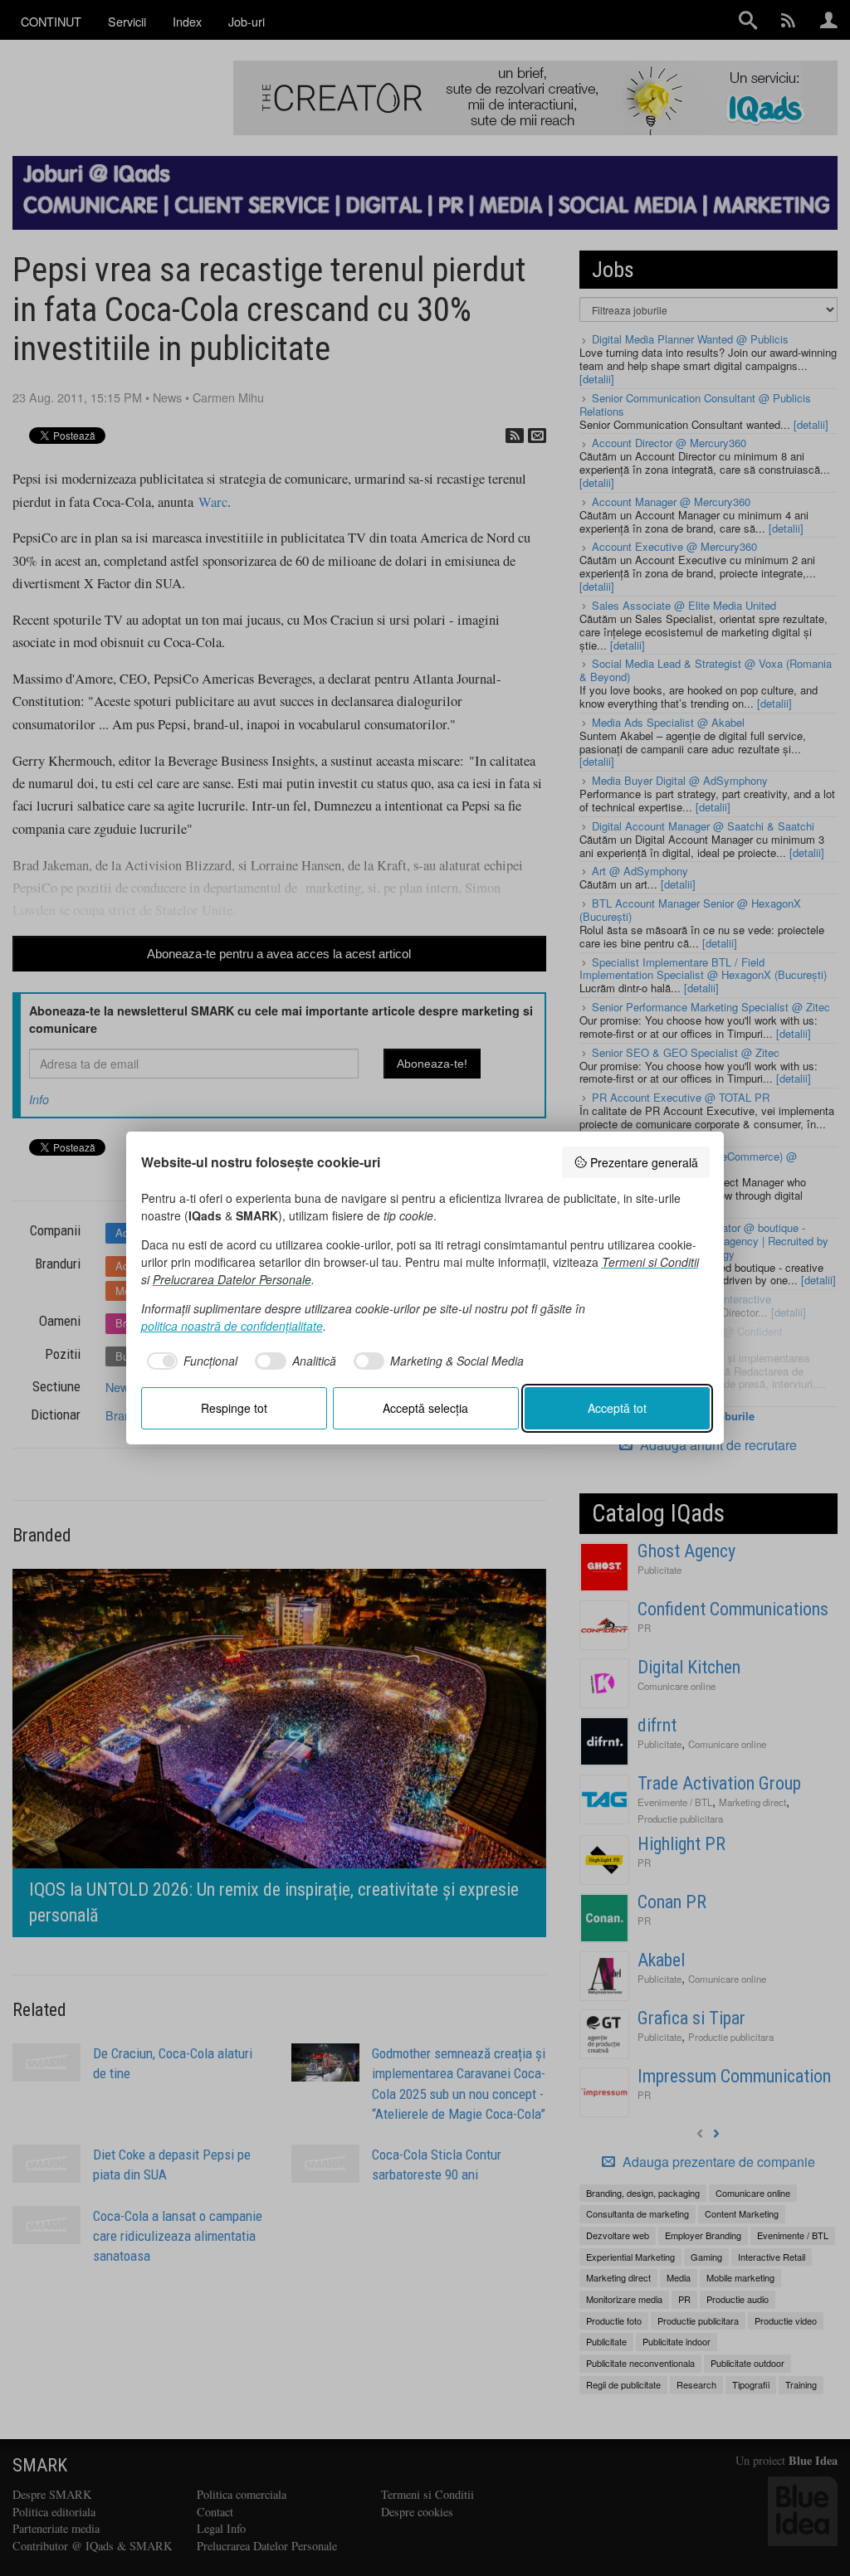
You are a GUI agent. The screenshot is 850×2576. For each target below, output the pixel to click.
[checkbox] (190, 1361)
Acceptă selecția (425, 1408)
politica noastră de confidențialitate (232, 1326)
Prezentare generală (644, 1162)
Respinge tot (234, 1408)
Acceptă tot (617, 1408)
